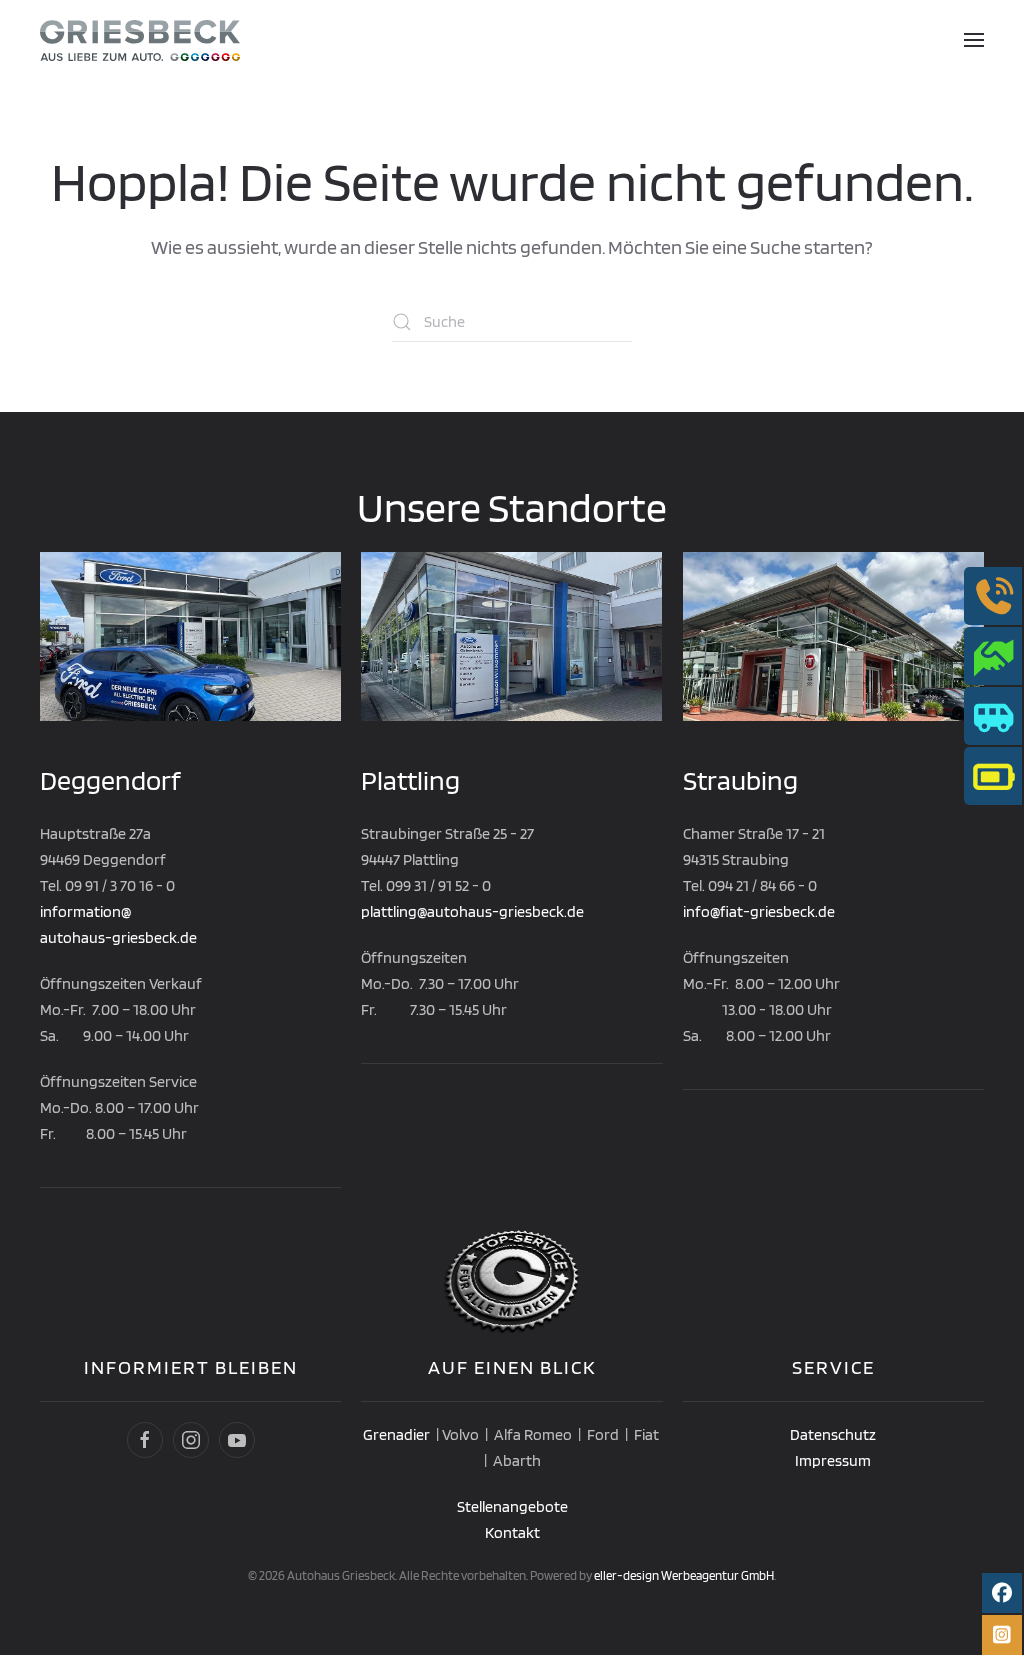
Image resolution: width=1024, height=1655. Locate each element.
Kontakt (512, 1532)
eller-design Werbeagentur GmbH (684, 1575)
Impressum (833, 1460)
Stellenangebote (512, 1506)
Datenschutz (833, 1434)
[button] (974, 40)
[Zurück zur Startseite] (140, 40)
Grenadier (396, 1434)
